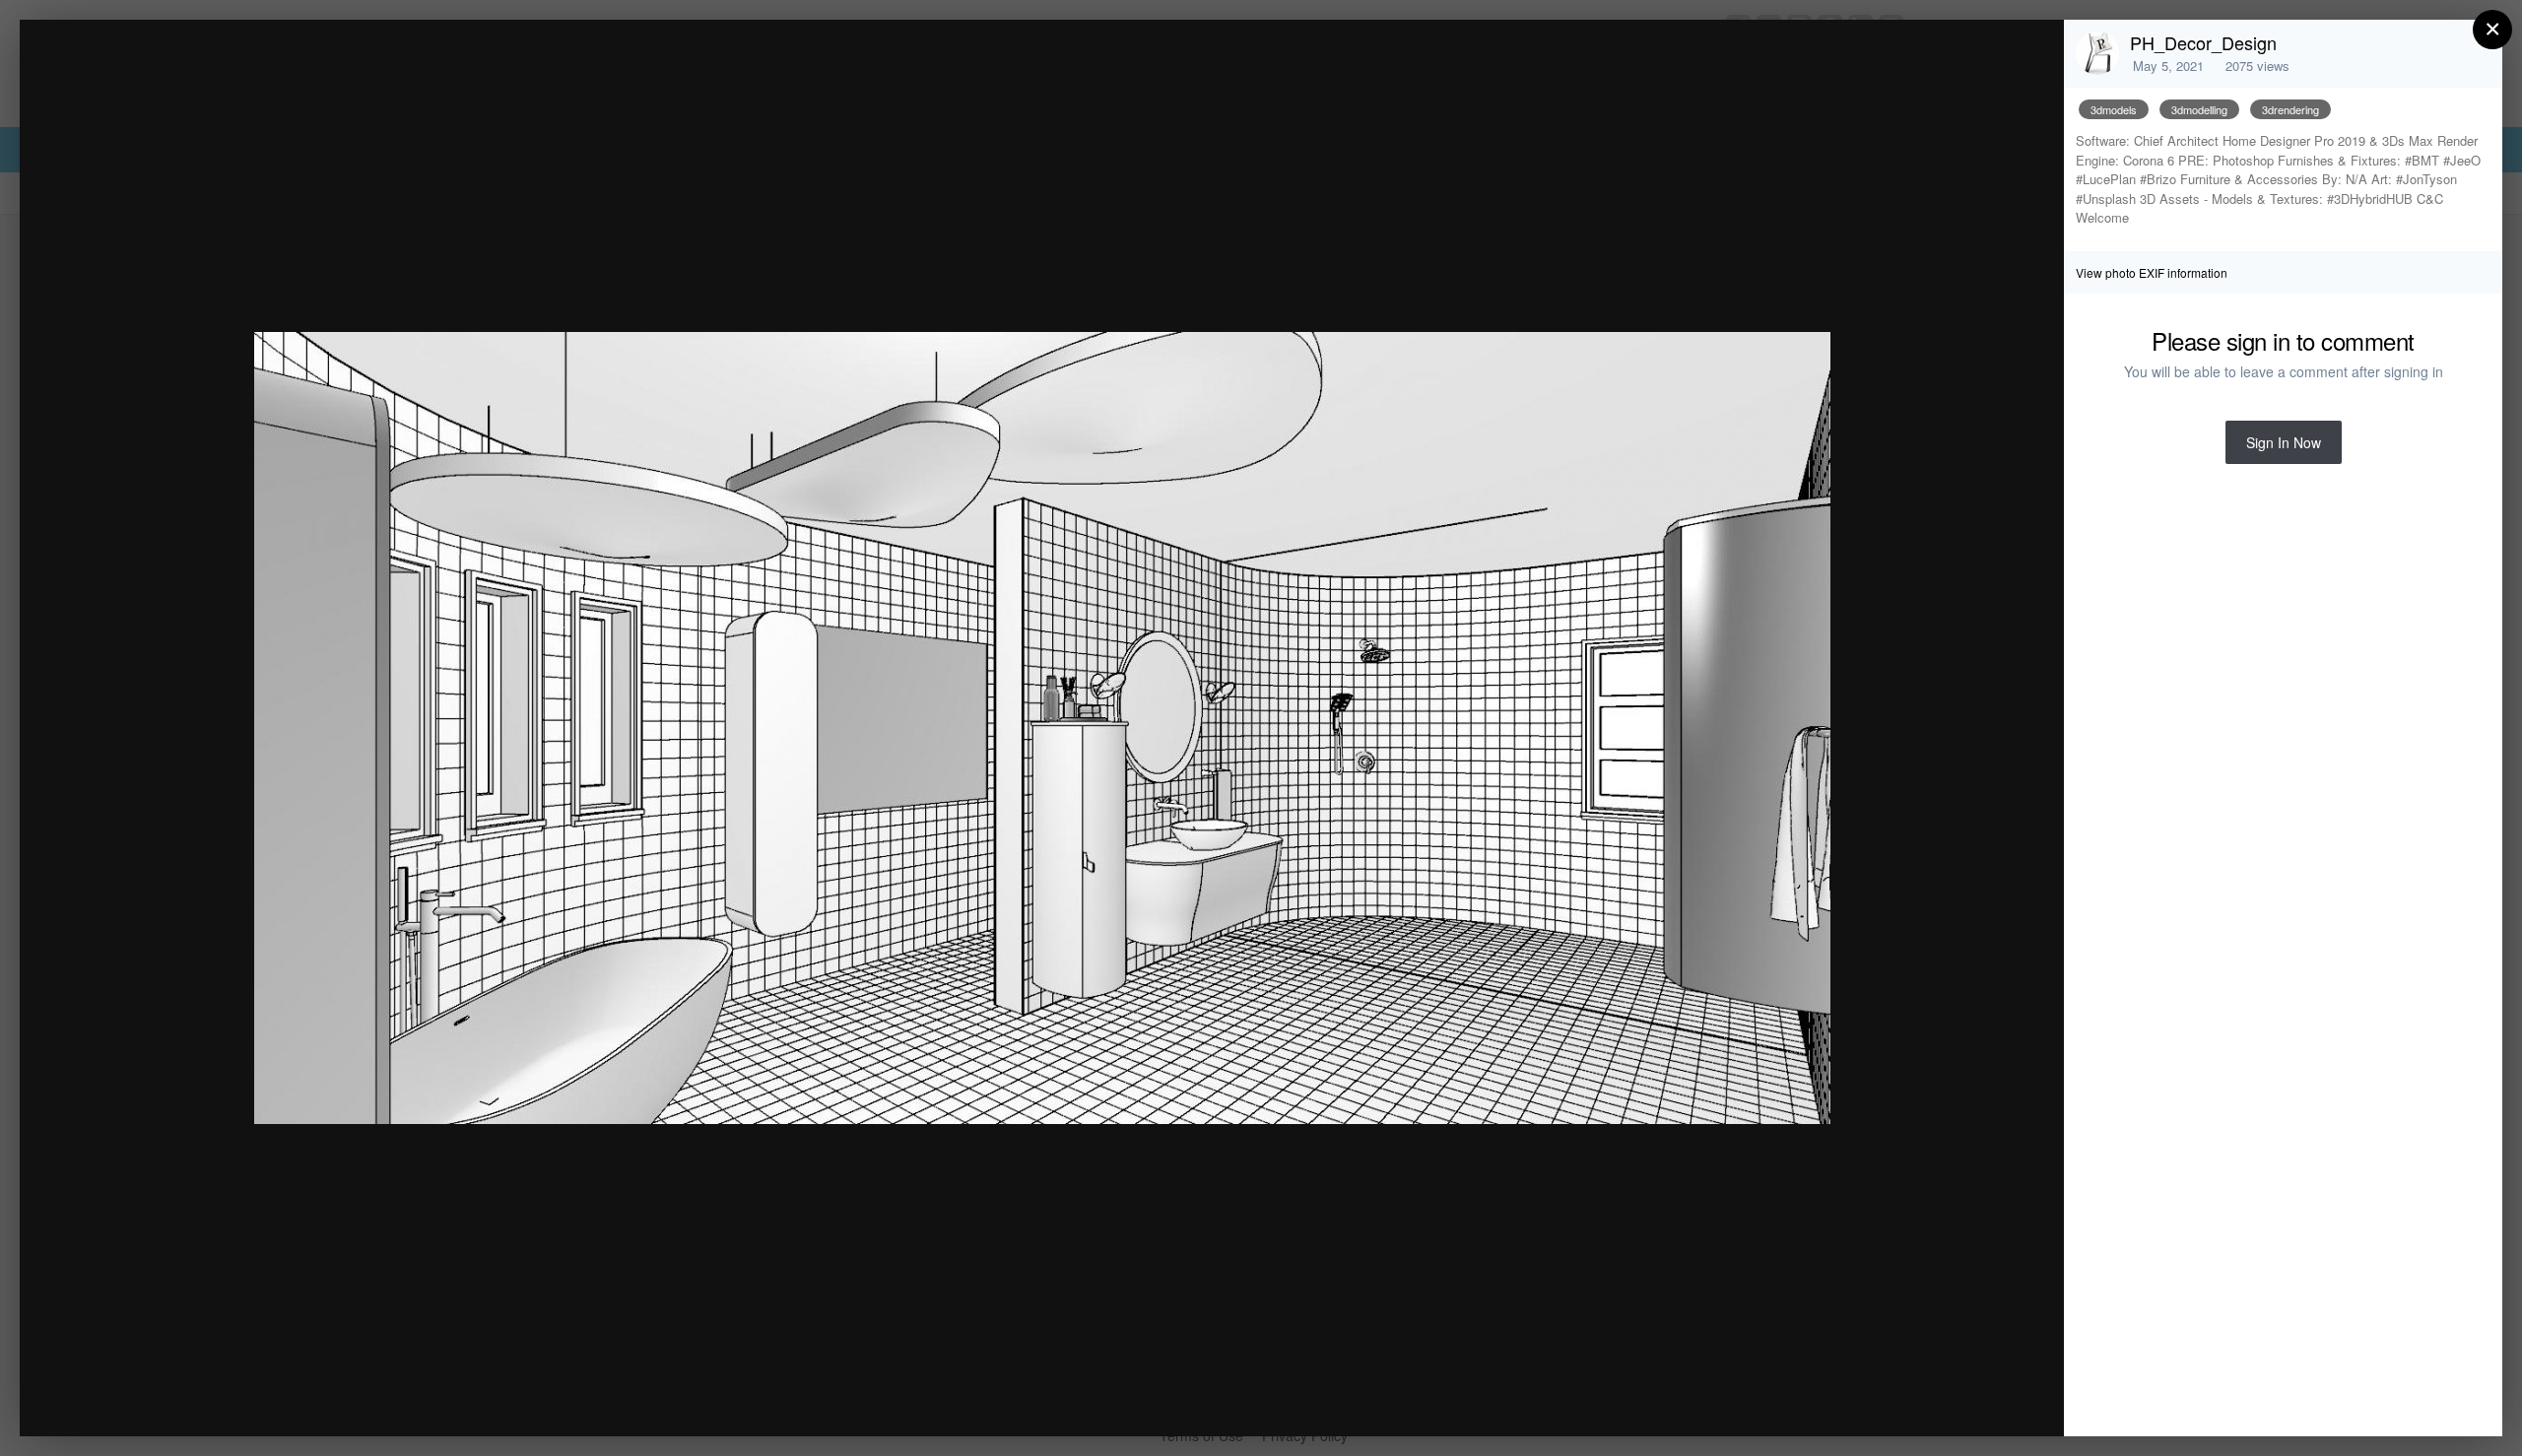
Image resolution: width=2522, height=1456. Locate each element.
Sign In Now (2284, 442)
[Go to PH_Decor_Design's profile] (2097, 53)
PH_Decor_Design (2203, 42)
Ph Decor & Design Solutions (234, 72)
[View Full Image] (2030, 56)
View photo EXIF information (2152, 272)
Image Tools (1865, 1400)
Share (1999, 1400)
